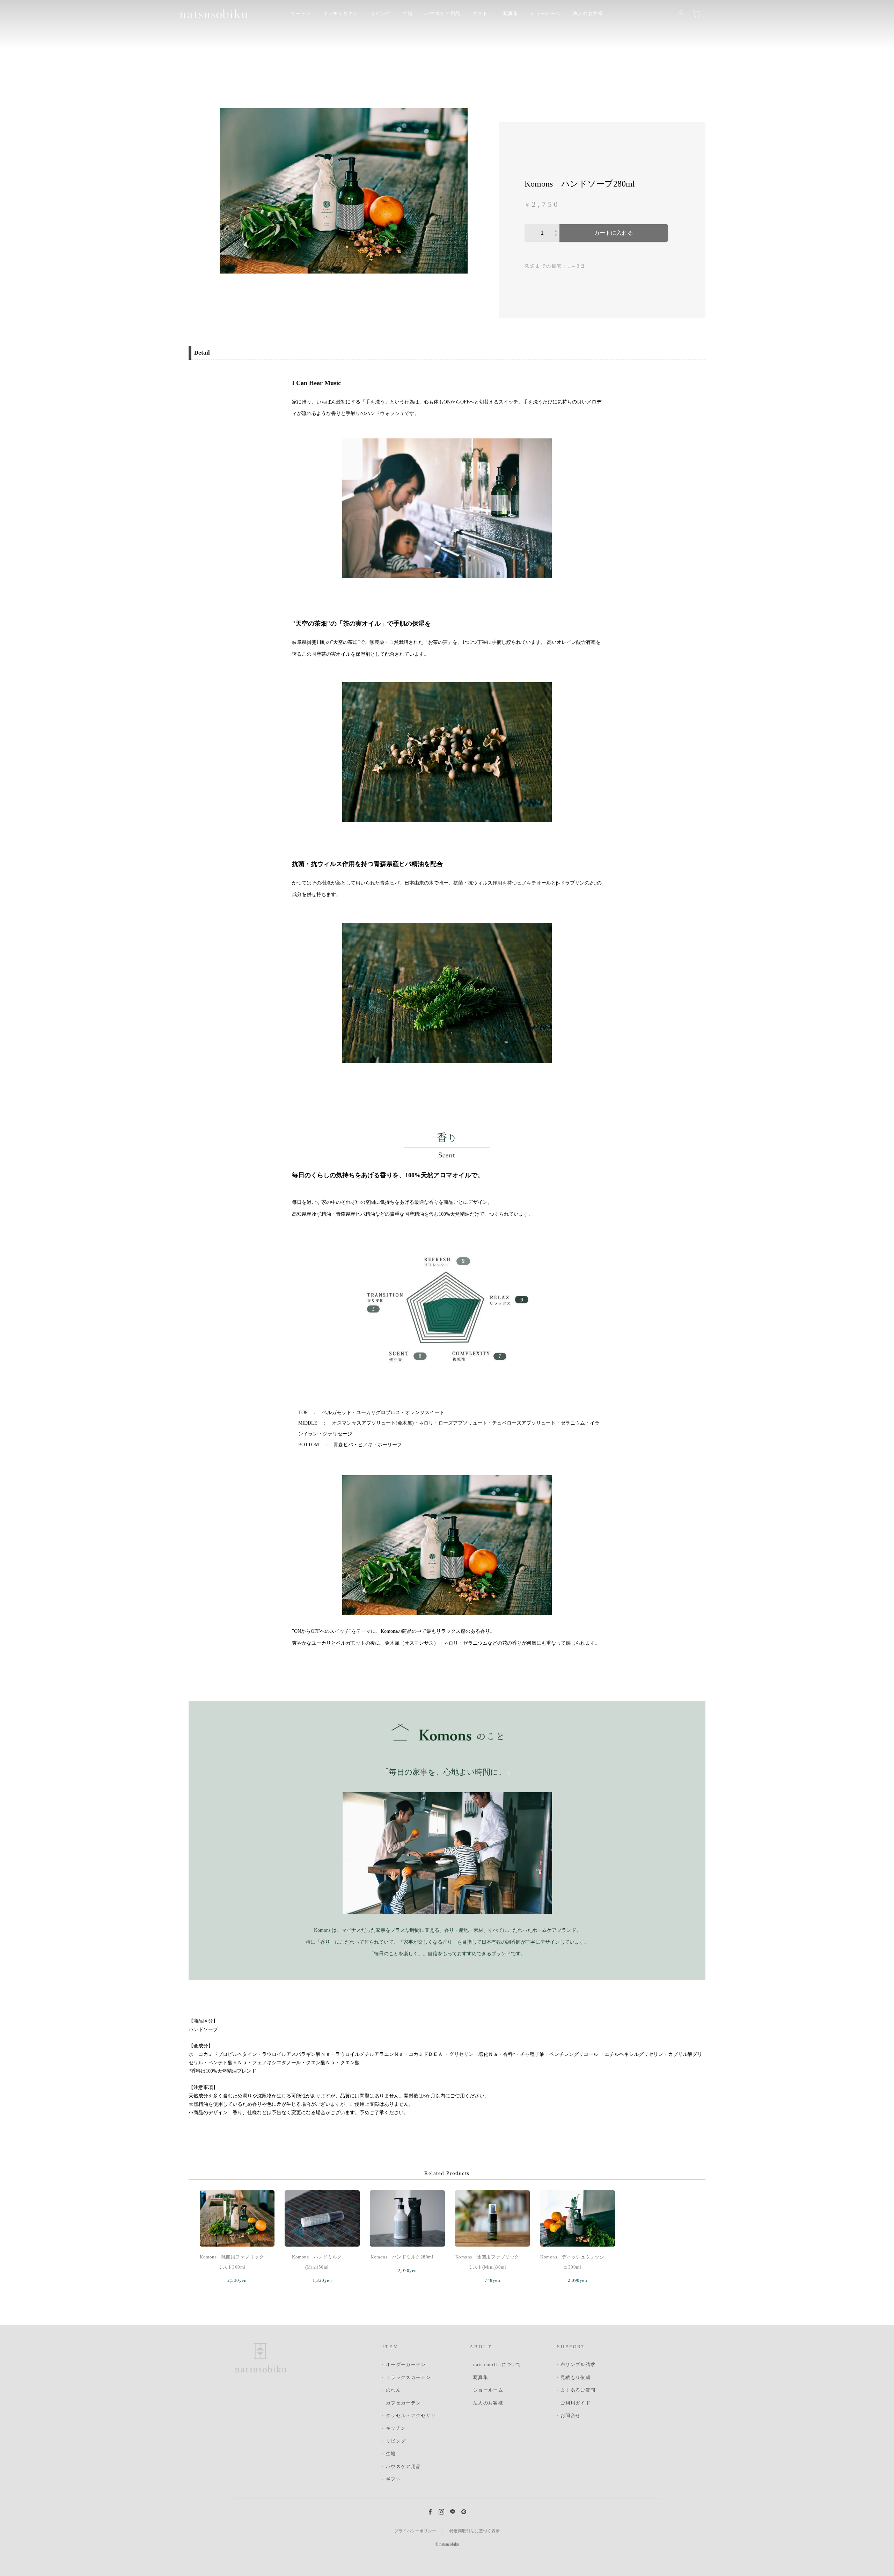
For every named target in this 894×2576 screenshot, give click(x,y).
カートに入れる (614, 233)
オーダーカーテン (406, 2364)
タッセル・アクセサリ (411, 2415)
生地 (391, 2454)
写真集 (511, 13)
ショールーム (545, 13)
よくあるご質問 (578, 2390)
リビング (396, 2441)
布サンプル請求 (578, 2364)
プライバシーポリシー (415, 2531)
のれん (393, 2390)
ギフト (480, 13)
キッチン (396, 2428)
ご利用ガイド (576, 2403)
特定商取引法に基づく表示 (475, 2531)
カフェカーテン (403, 2403)
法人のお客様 (588, 13)
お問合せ (570, 2415)
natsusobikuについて (497, 2364)
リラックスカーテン (408, 2377)
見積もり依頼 (576, 2377)
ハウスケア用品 (443, 13)
